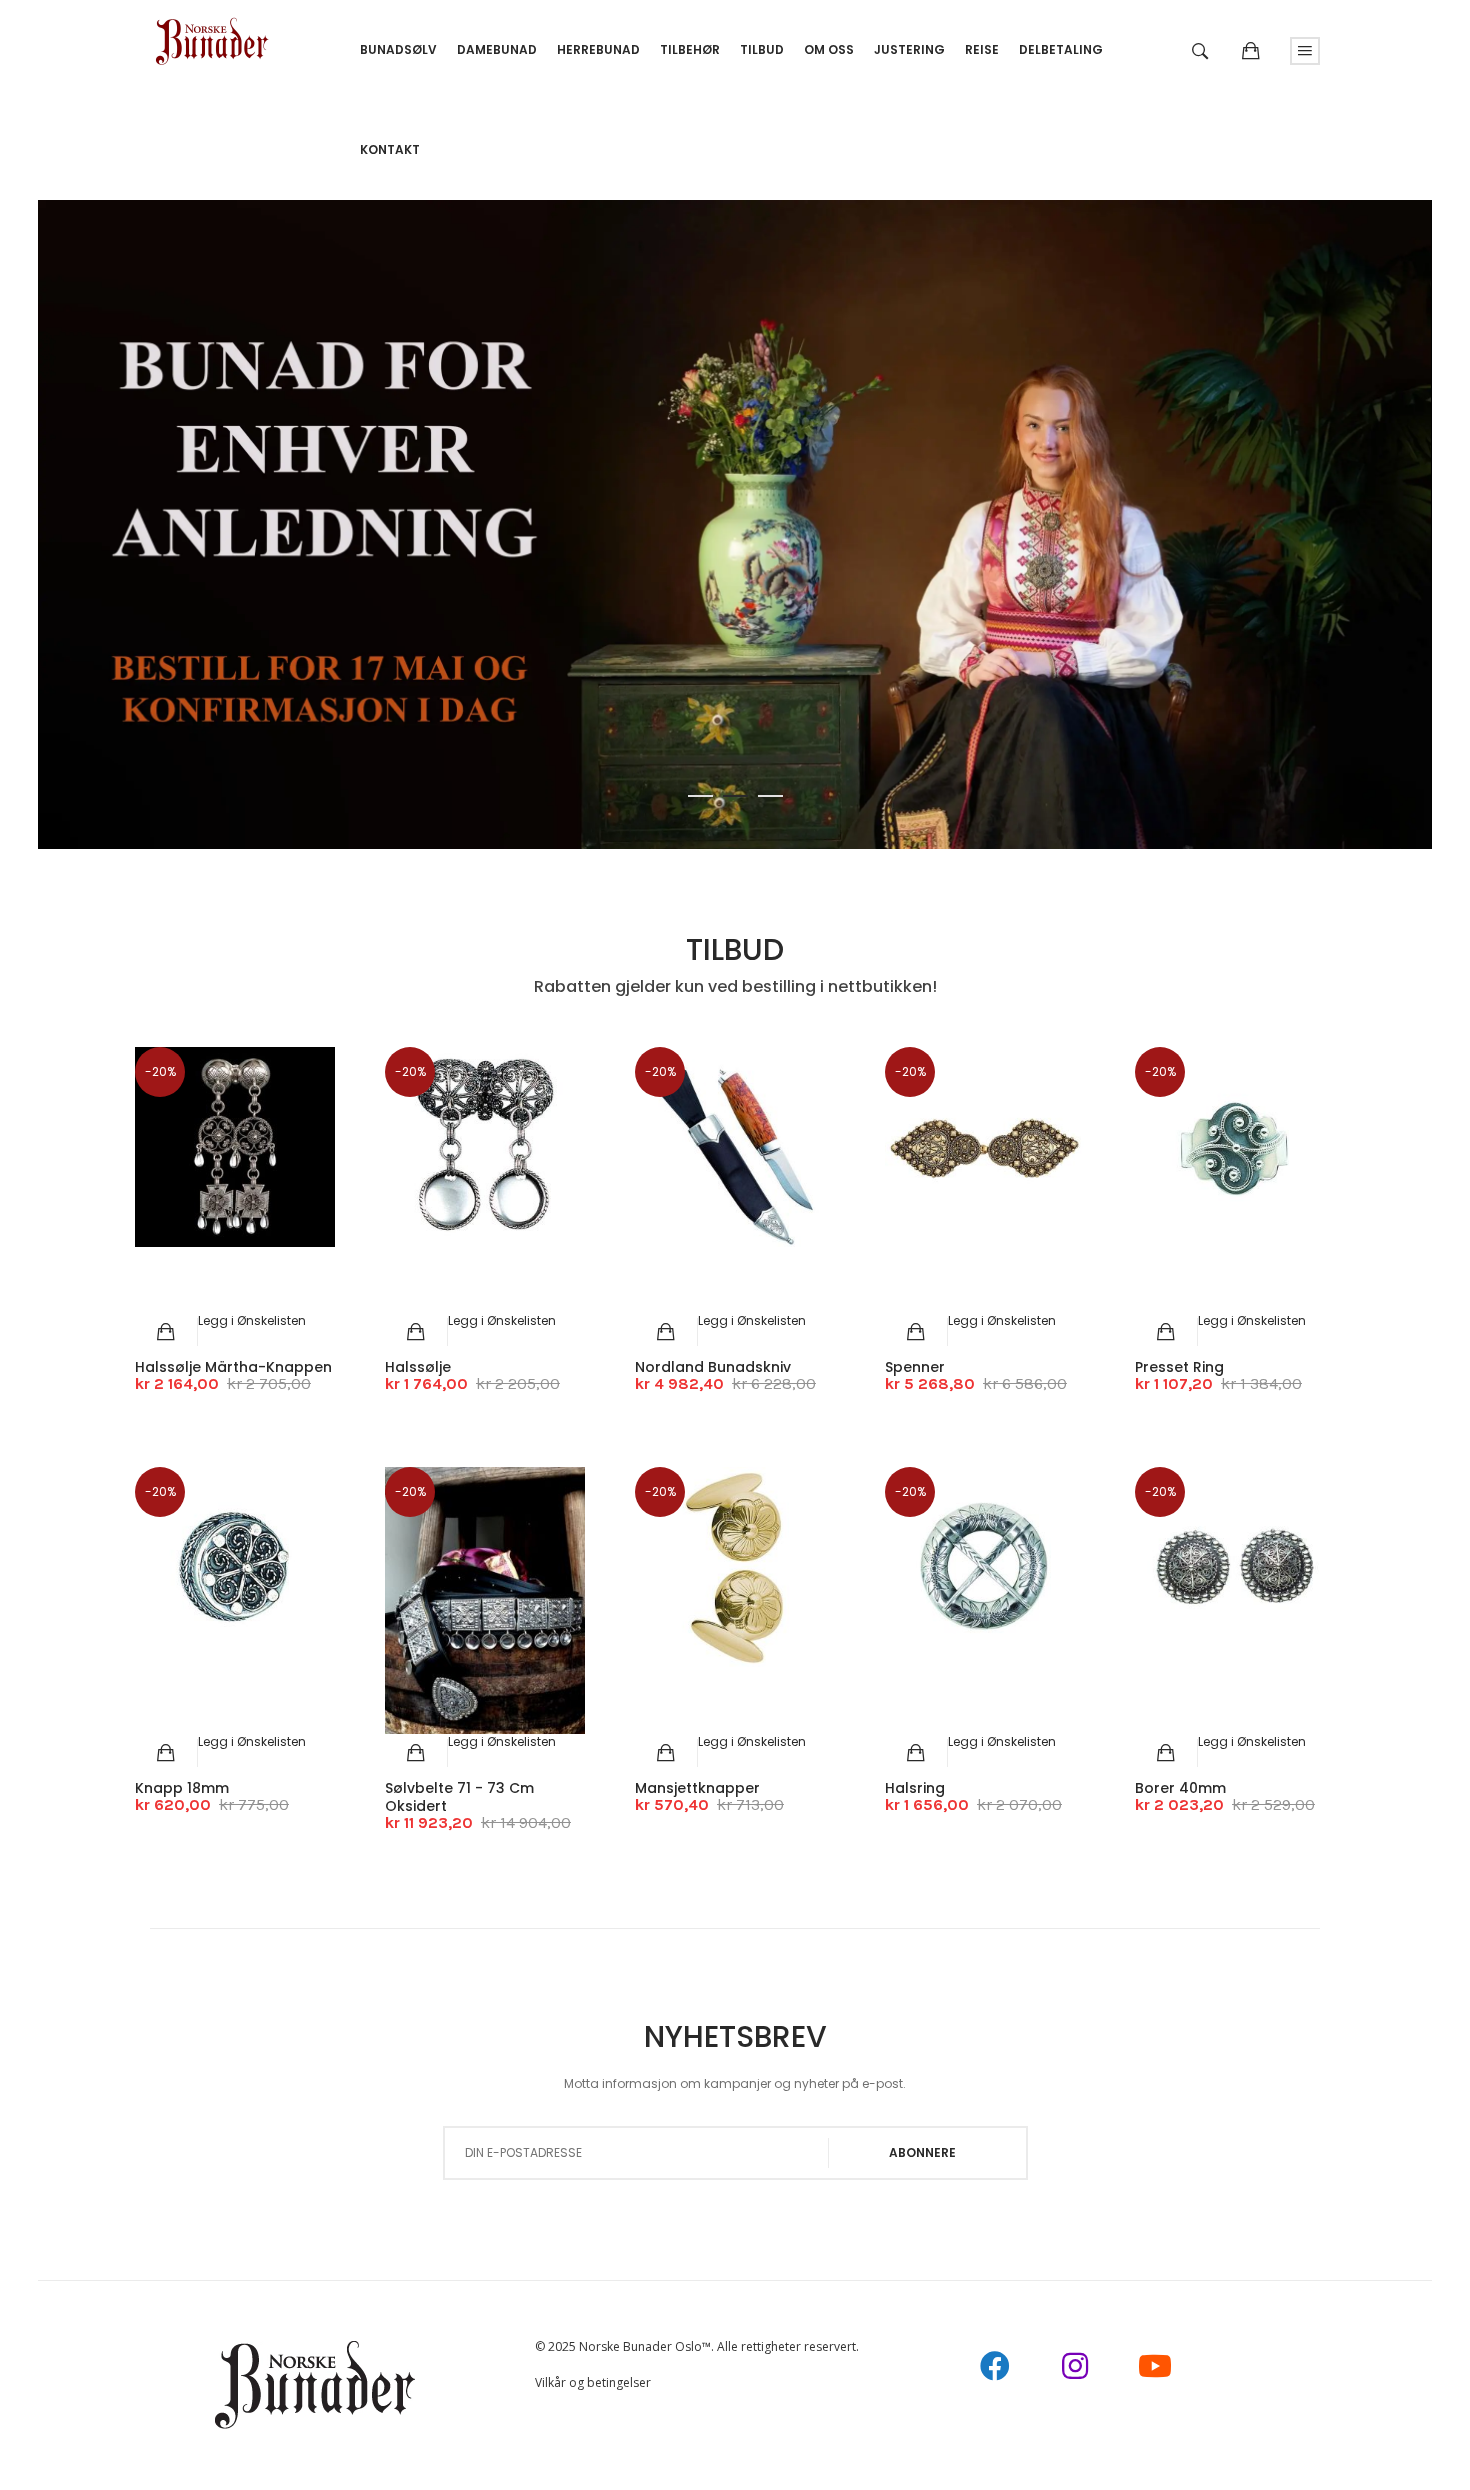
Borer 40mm (1180, 1788)
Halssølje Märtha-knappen (233, 1367)
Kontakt (390, 149)
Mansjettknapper (697, 1788)
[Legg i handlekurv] (166, 1332)
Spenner (915, 1367)
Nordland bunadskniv (713, 1367)
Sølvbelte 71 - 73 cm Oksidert (459, 1797)
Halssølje (418, 1367)
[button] (252, 1320)
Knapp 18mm (182, 1788)
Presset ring (1179, 1367)
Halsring (915, 1788)
